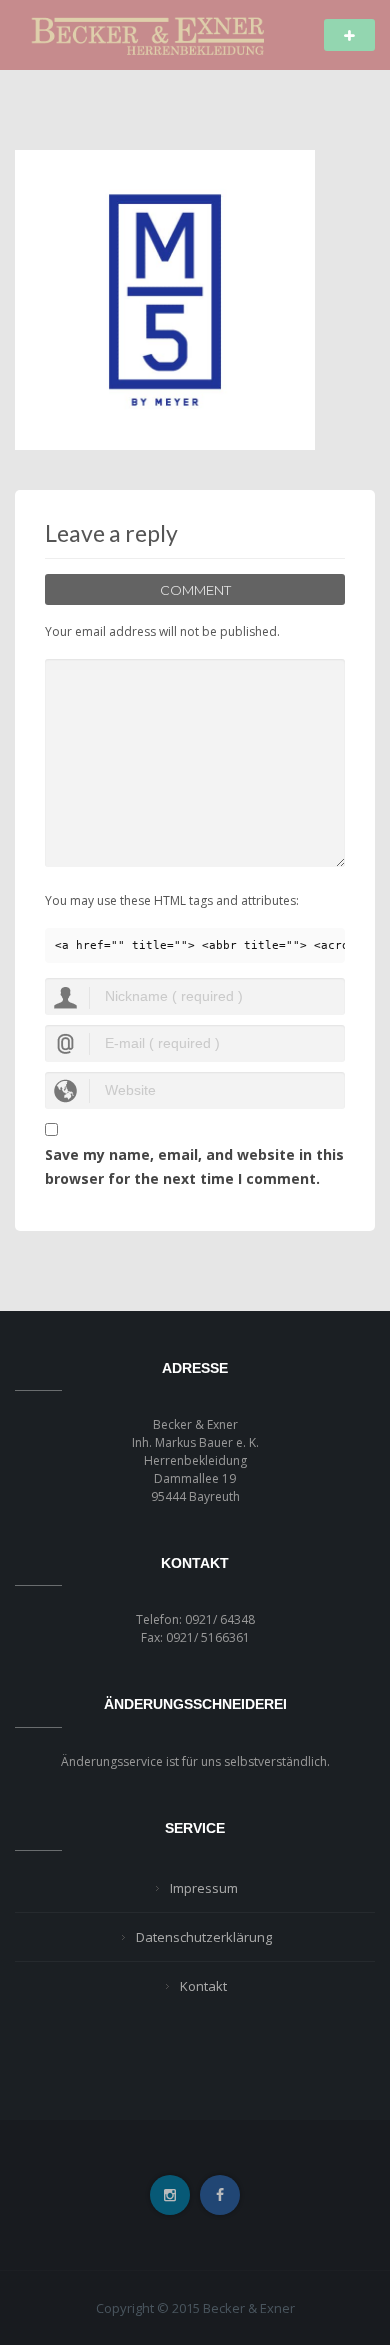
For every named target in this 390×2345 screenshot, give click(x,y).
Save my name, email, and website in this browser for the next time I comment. (194, 1166)
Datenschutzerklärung (204, 1937)
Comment (195, 590)
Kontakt (203, 1986)
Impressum (204, 1888)
